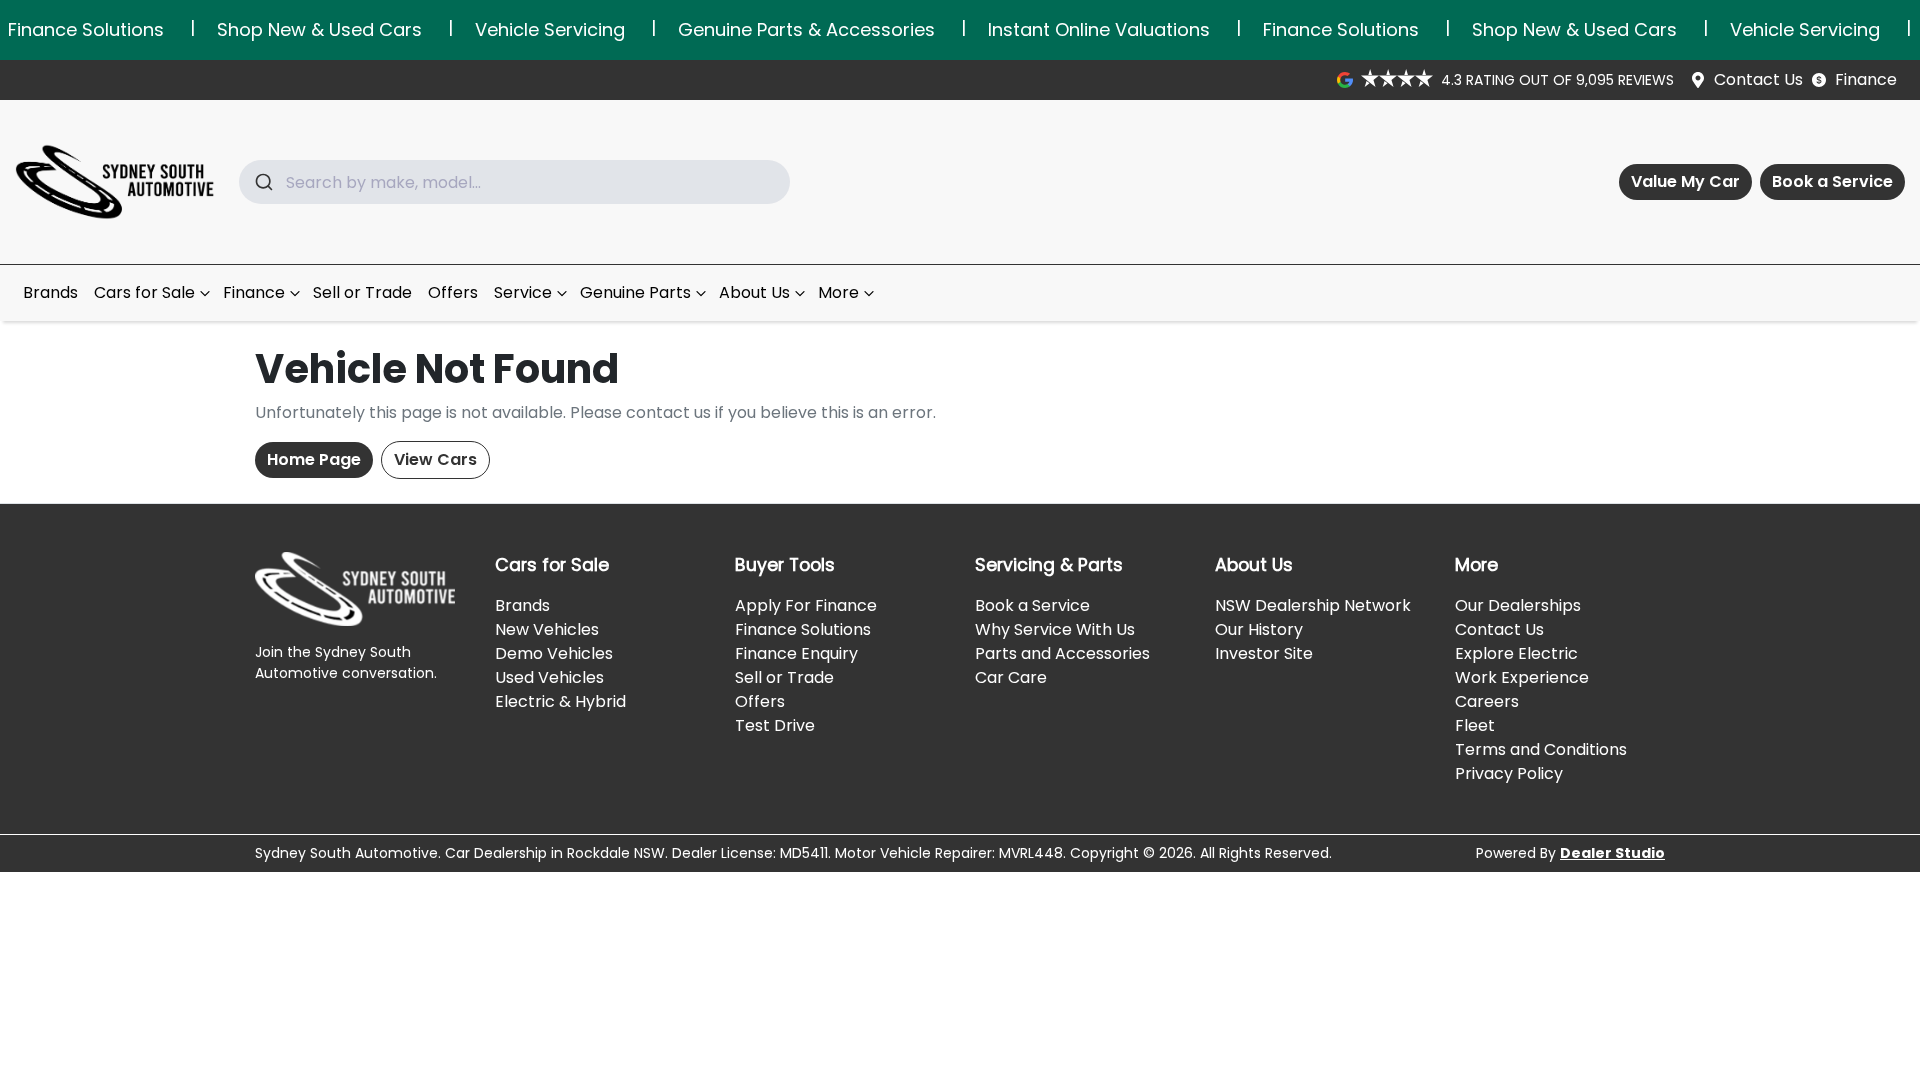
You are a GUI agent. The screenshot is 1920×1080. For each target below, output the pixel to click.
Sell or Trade (362, 292)
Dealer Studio (1612, 853)
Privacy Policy (1509, 773)
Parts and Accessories (1062, 653)
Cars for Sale (144, 292)
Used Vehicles (549, 677)
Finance (1866, 79)
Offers (453, 292)
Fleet (1475, 725)
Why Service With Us (1055, 629)
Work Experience (1522, 677)
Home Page (314, 459)
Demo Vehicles (554, 653)
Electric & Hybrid (560, 701)
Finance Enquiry (796, 653)
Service (523, 292)
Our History (1259, 629)
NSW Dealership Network (1313, 605)
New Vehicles (547, 629)
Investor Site (1264, 653)
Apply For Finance (806, 605)
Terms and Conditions (1541, 749)
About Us (754, 292)
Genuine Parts (635, 292)
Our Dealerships (1518, 605)
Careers (1487, 701)
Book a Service (1832, 181)
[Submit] (262, 182)
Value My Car (1685, 181)
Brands (50, 292)
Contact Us (1758, 79)
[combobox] (514, 182)
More (838, 292)
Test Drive (775, 725)
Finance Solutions (803, 629)
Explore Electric (1516, 653)
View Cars (435, 459)
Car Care (1011, 677)
